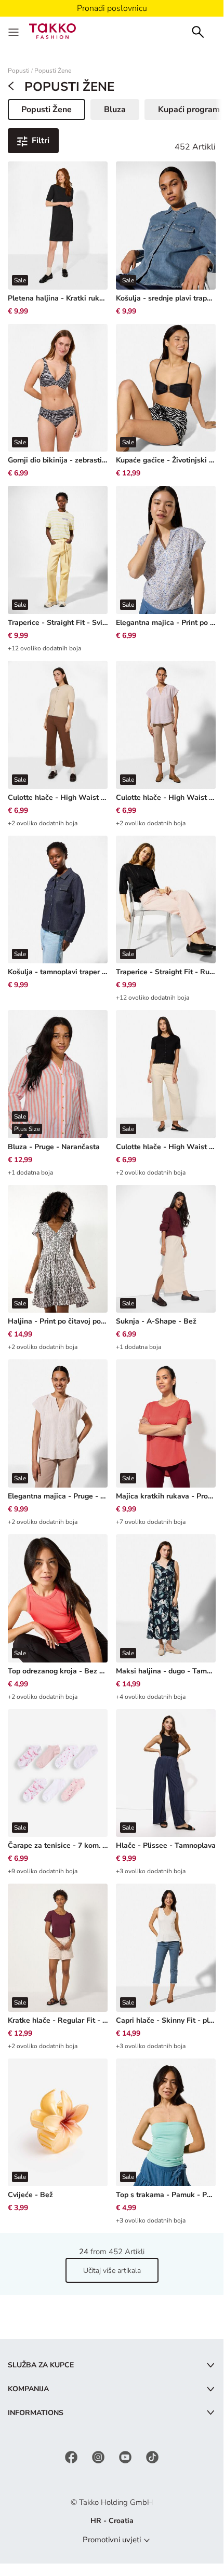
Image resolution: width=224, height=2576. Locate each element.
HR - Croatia (112, 2521)
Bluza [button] (115, 110)
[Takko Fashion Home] (52, 30)
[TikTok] (152, 2457)
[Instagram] (99, 2457)
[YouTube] (126, 2457)
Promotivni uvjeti (112, 2540)
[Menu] (15, 31)
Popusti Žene (53, 71)
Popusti (19, 71)
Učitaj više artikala (112, 2271)
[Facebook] (72, 2457)
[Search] (198, 31)
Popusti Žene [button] (53, 112)
